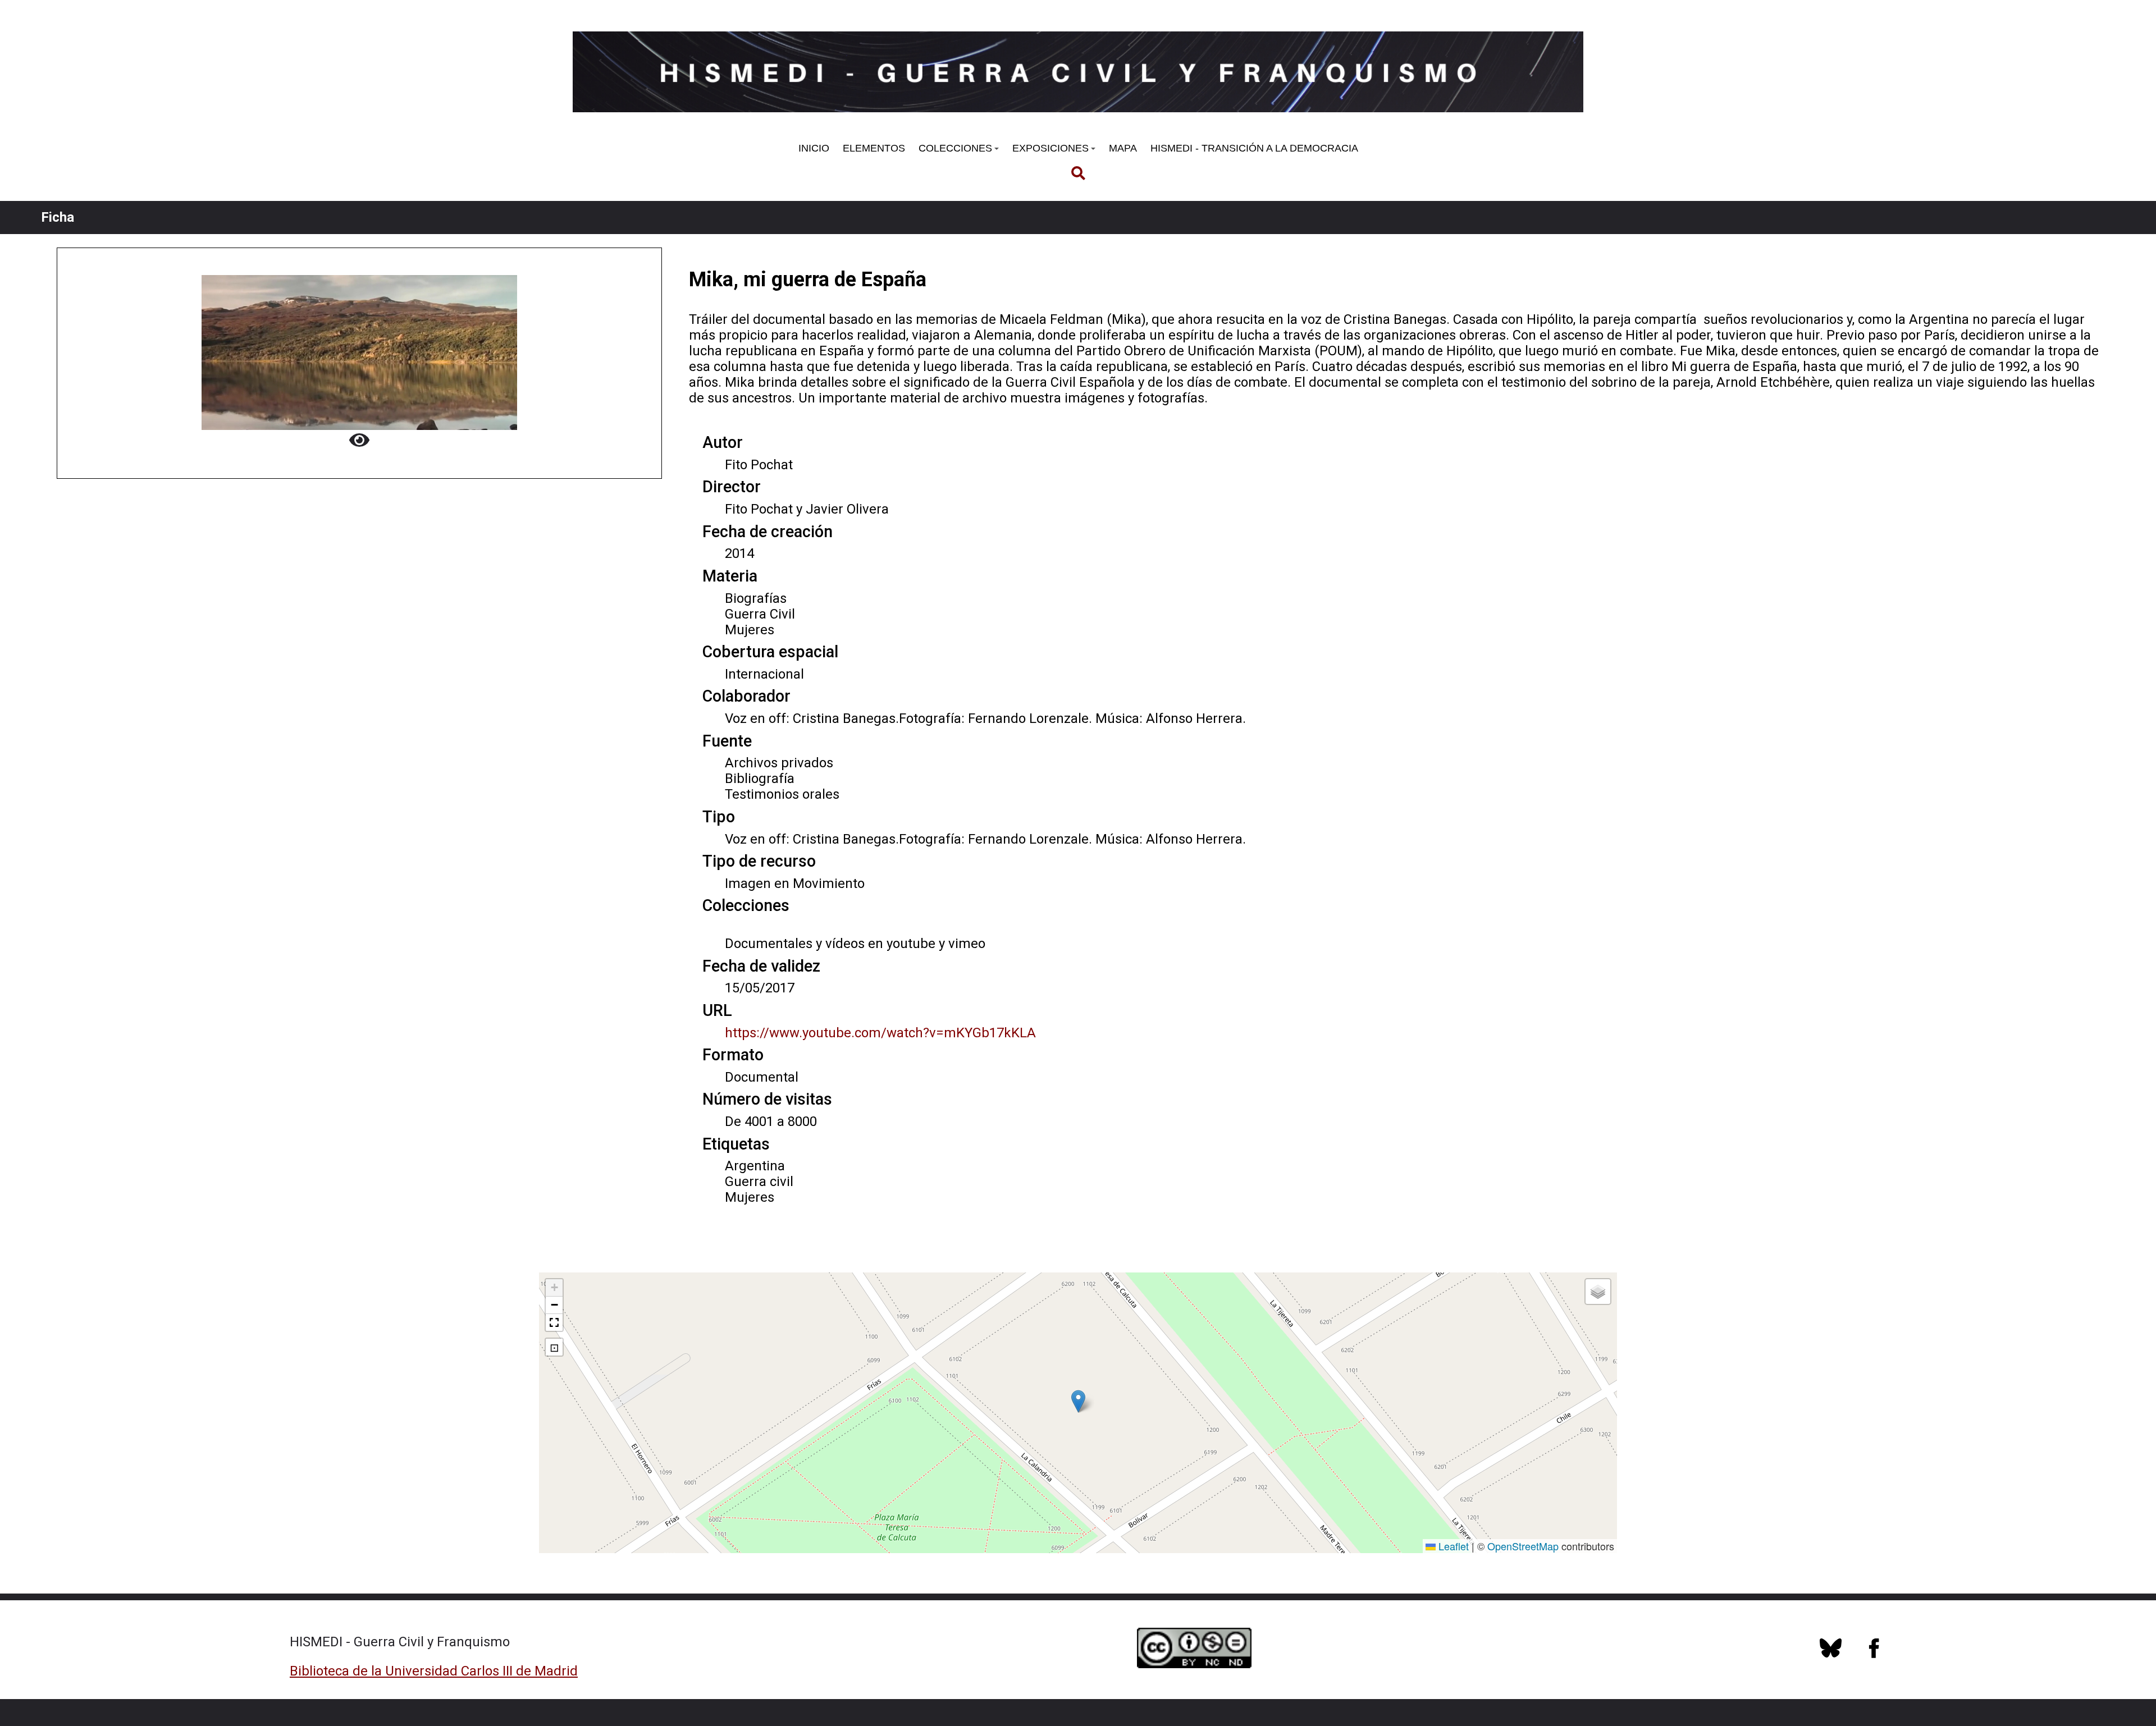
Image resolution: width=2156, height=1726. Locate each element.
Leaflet (1452, 1546)
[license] (1830, 1654)
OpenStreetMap (1523, 1546)
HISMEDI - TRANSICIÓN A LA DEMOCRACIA (1254, 148)
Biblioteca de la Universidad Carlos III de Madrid (434, 1671)
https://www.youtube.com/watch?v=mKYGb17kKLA (880, 1033)
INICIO (814, 148)
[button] (1078, 1401)
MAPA (1123, 148)
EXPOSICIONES (1050, 148)
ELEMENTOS (874, 148)
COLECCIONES (955, 148)
